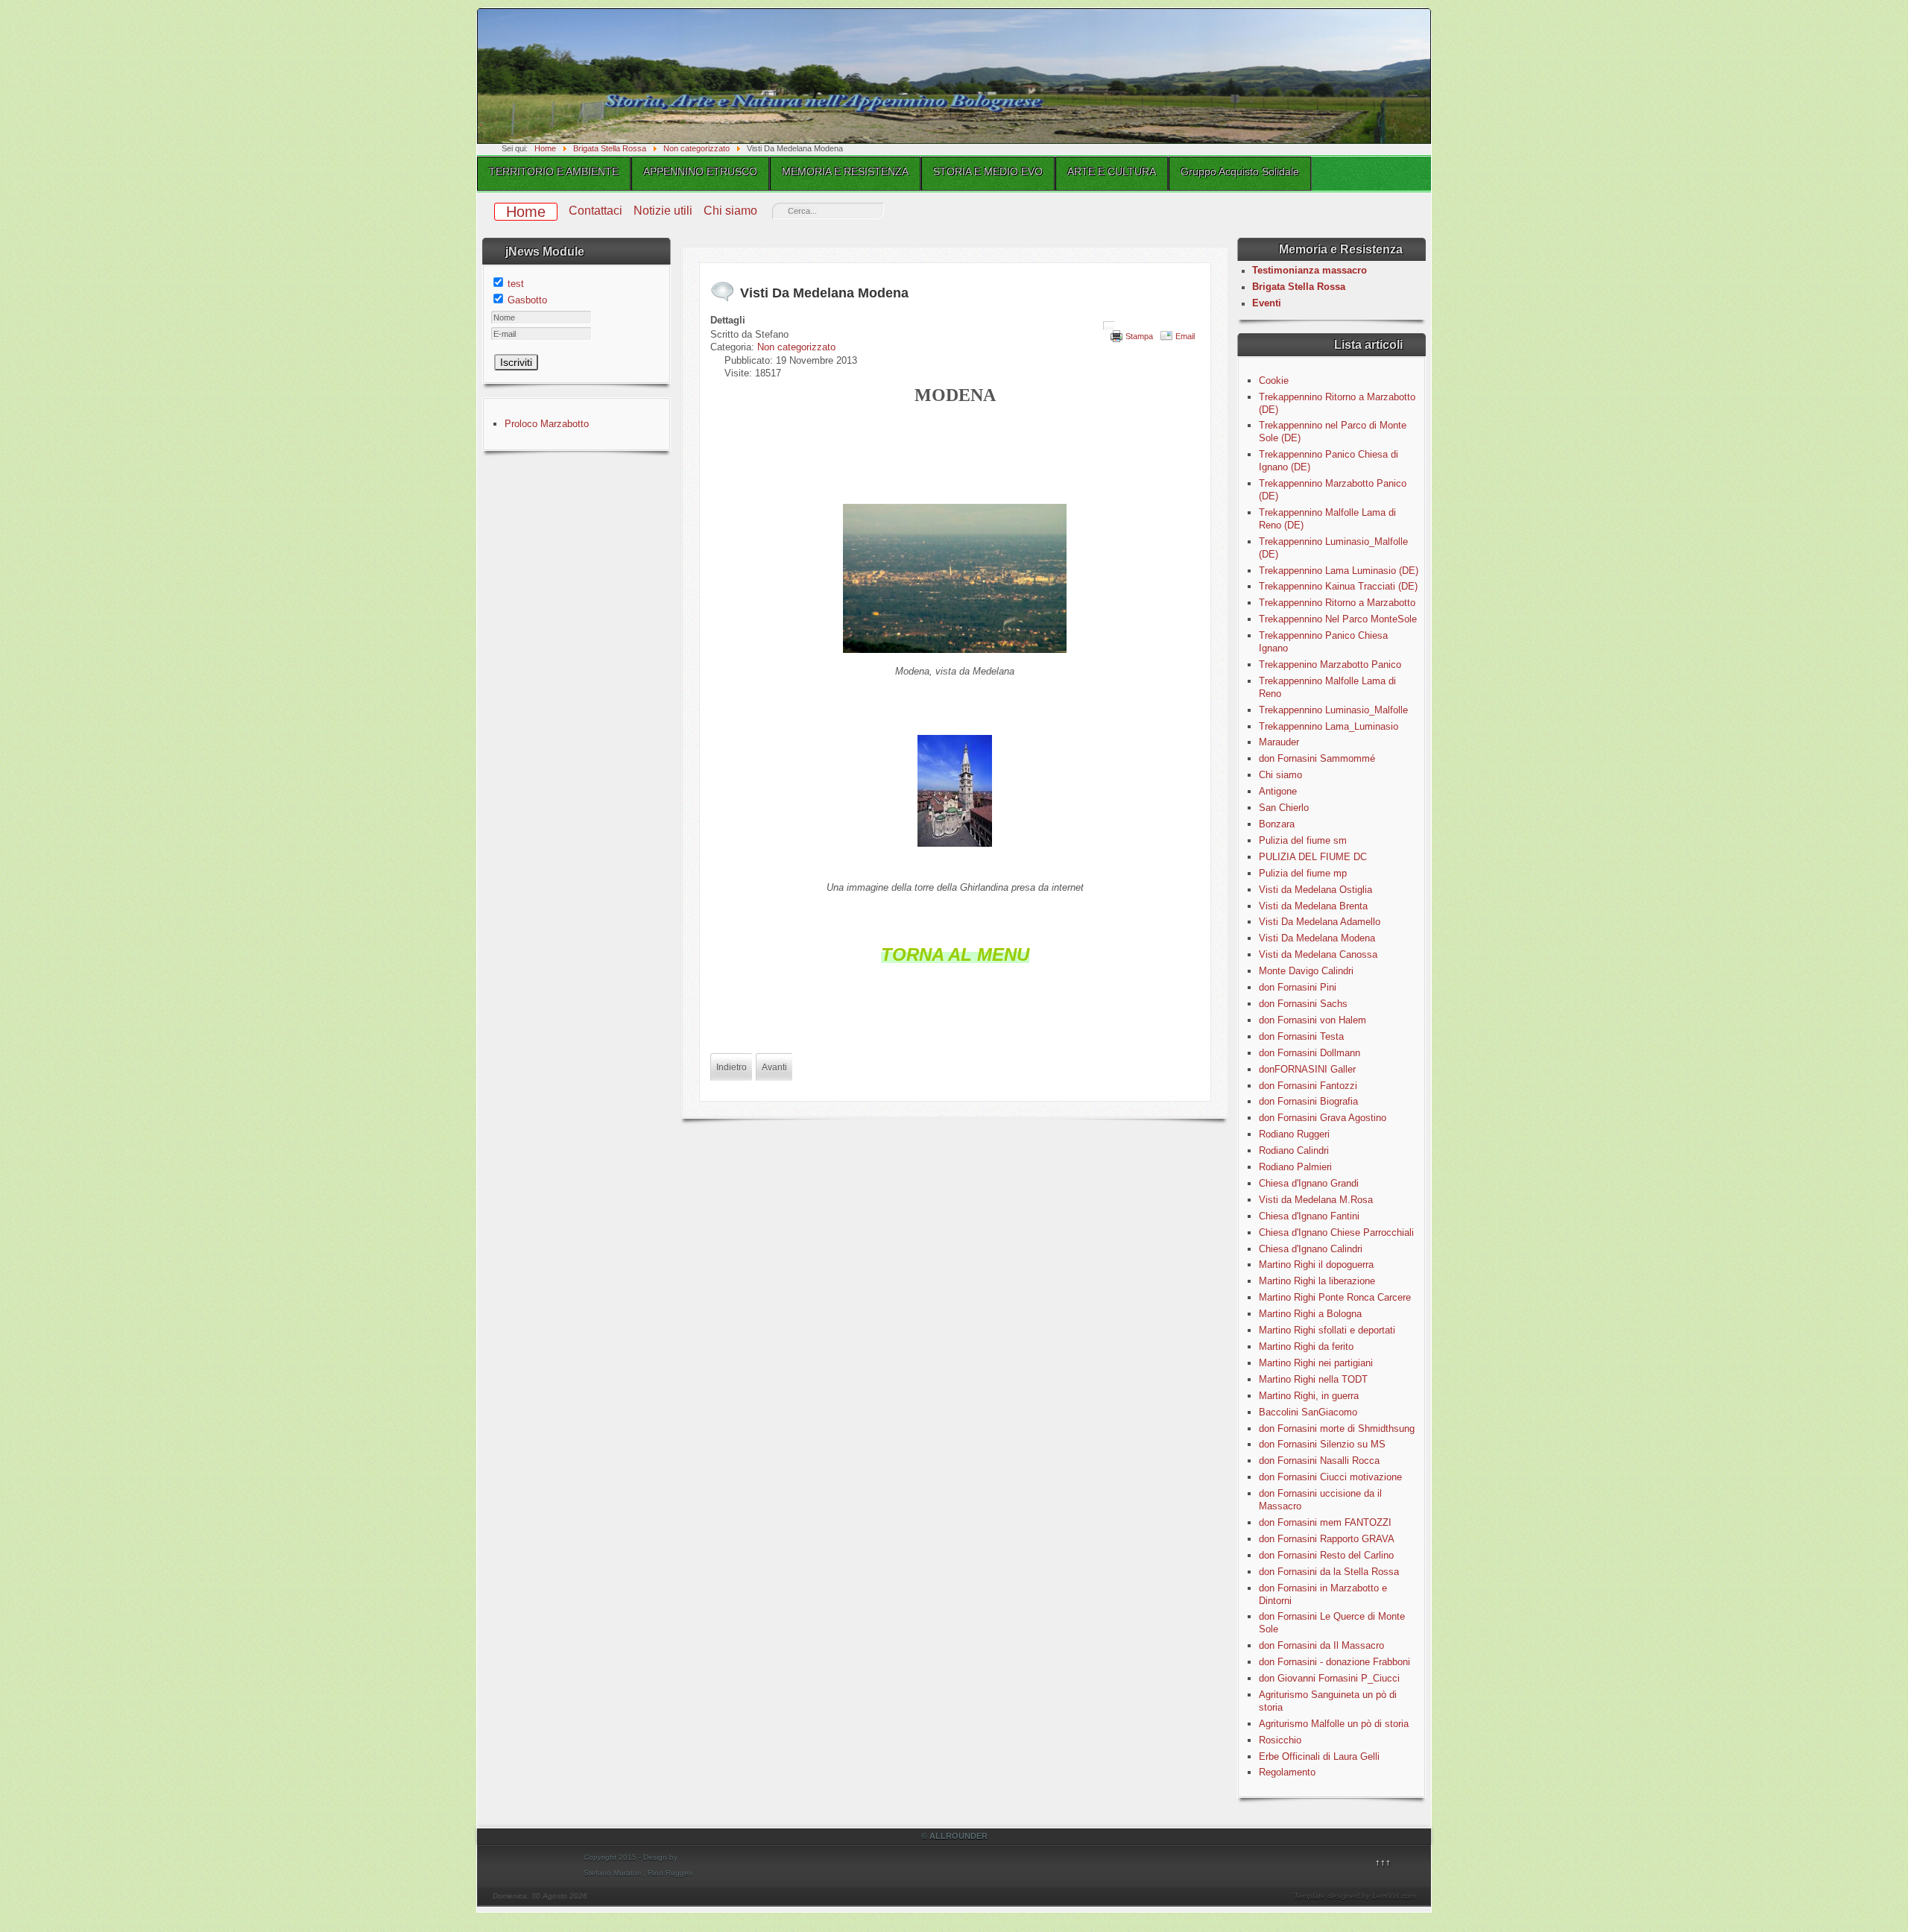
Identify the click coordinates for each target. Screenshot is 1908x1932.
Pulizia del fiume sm (1303, 840)
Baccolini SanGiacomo (1308, 1412)
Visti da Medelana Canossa (1318, 954)
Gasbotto (527, 300)
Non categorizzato (796, 347)
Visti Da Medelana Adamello (1320, 922)
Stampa (1139, 336)
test (516, 284)
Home (526, 212)
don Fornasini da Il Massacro (1321, 1645)
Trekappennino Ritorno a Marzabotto (1337, 603)
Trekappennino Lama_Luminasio (1329, 726)
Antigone (1278, 791)
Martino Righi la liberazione (1317, 1281)
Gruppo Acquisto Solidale (1240, 171)
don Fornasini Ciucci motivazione (1330, 1477)
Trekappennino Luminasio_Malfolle (1333, 710)
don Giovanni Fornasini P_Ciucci (1329, 1678)
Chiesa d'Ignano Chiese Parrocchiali (1336, 1232)
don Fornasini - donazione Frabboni (1334, 1662)
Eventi (1267, 303)
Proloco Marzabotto (547, 424)
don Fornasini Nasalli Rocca (1319, 1461)
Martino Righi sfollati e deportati (1327, 1330)
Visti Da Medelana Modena (1317, 938)
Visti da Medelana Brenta (1313, 906)
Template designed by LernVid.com (1355, 1896)
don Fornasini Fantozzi (1308, 1086)
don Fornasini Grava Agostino (1323, 1118)
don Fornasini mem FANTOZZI (1325, 1522)
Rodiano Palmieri (1295, 1167)
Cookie (1274, 381)
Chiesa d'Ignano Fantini (1309, 1216)
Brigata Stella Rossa (1299, 287)
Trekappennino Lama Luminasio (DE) (1339, 571)
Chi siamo (730, 211)
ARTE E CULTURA (1112, 171)
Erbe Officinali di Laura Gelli (1319, 1756)
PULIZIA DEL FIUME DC (1313, 857)
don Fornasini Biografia (1308, 1101)
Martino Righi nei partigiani (1316, 1363)
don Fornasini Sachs (1303, 1004)
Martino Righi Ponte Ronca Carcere (1335, 1297)
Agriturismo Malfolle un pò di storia (1334, 1724)
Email (1185, 336)
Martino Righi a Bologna (1310, 1314)
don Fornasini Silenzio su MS (1322, 1444)
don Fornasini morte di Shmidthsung (1337, 1429)
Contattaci (596, 211)
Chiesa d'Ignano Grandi (1309, 1183)
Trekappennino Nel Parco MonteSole (1338, 619)
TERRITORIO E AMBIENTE (554, 171)
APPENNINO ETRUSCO (700, 171)
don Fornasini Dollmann (1310, 1053)
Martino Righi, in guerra (1309, 1396)
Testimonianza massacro (1310, 270)
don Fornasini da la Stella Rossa (1329, 1572)
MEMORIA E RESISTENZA (845, 171)
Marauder (1279, 742)
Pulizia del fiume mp (1303, 873)
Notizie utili (663, 211)
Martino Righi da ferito (1306, 1347)
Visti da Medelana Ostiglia (1315, 890)
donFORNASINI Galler (1307, 1069)
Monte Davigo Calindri (1306, 971)
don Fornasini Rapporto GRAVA (1327, 1539)
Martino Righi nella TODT (1313, 1379)
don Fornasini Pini (1298, 987)
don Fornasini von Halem (1312, 1020)
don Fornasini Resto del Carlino (1326, 1555)
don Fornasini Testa (1301, 1036)
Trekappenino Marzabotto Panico (1330, 664)
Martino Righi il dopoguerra (1316, 1265)
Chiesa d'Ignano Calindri (1311, 1249)
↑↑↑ (1383, 1862)
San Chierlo (1284, 808)
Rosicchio (1280, 1740)
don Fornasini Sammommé (1317, 758)
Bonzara (1277, 824)
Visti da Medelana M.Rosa (1316, 1200)
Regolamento (1287, 1772)
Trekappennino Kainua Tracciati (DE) (1338, 586)
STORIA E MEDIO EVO (988, 171)
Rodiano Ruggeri (1294, 1134)
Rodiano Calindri (1294, 1150)
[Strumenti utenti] (1109, 326)
